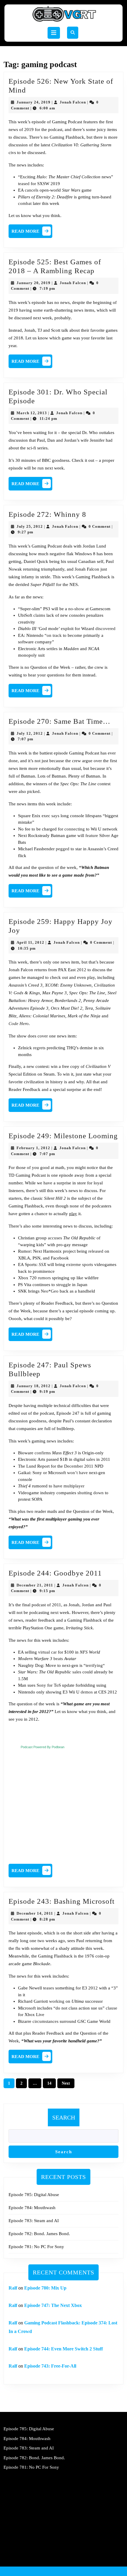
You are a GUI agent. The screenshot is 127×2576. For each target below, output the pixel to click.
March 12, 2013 (32, 413)
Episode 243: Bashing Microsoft (62, 1901)
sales (91, 1459)
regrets (39, 1048)
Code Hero (19, 1024)
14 (49, 2083)
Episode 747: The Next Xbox (53, 2305)
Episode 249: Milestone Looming (63, 1136)
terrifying (94, 1665)
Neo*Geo (50, 1291)
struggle (63, 1285)
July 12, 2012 (30, 733)
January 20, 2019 (34, 283)
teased (24, 184)
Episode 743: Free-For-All (50, 2366)
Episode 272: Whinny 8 (47, 514)
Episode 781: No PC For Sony (36, 2247)
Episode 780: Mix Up (45, 2288)
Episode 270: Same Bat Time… (60, 721)
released (96, 1251)
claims (39, 615)
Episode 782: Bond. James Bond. (39, 2234)
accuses (55, 1238)
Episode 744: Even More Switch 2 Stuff (63, 2349)
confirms (43, 1453)
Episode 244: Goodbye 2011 (55, 1573)
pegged (63, 849)
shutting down (91, 1493)
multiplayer (74, 1486)
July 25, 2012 (30, 526)
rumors (45, 1278)
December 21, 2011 (35, 1585)
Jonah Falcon (73, 102)
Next (66, 2083)
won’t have (77, 1473)
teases (49, 1988)
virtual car (47, 1652)
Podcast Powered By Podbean (43, 1747)
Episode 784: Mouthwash (32, 2208)
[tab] (54, 33)
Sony (41, 1685)
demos (87, 1692)
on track (54, 635)
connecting (75, 829)
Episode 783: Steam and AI (34, 2221)
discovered (105, 629)
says (55, 816)
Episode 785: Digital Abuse (34, 2195)
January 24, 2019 (34, 102)
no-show (76, 609)
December (74, 1466)
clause (111, 2008)
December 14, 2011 (35, 1913)
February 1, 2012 (33, 1148)
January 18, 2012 (34, 1386)
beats (58, 1659)
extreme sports (80, 1264)
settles (52, 649)
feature (92, 836)
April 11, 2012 (30, 942)
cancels (32, 190)
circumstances (45, 2021)
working (57, 2001)
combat (25, 203)
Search (64, 2117)
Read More (32, 233)
